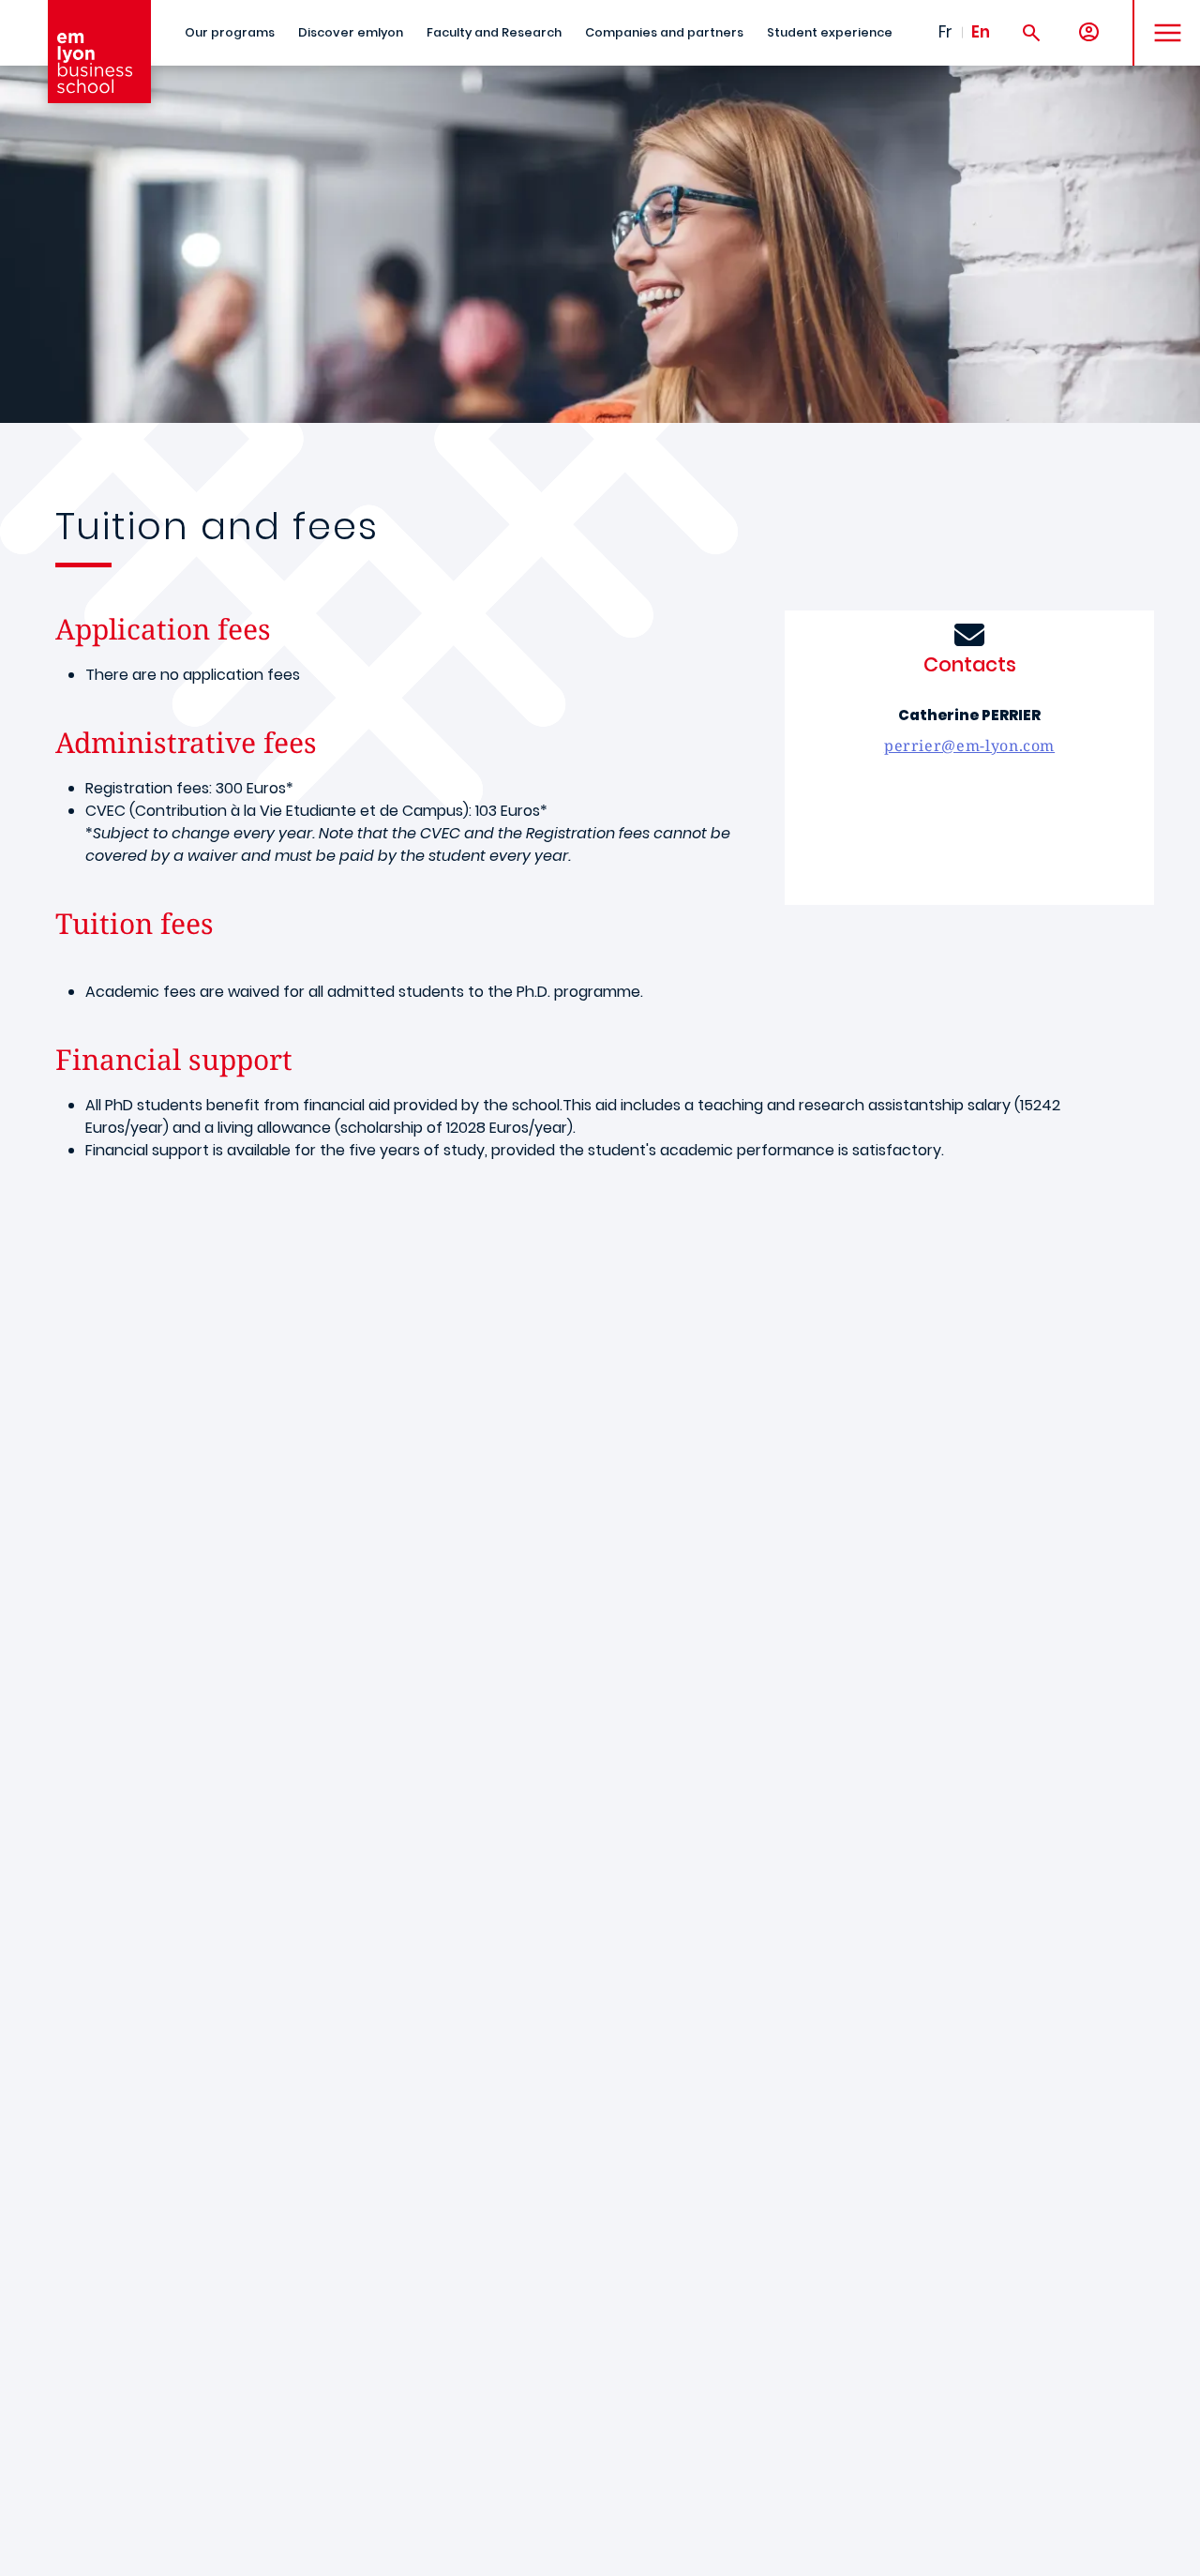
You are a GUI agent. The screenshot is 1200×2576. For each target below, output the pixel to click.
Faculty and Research (494, 32)
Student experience (830, 32)
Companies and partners (664, 32)
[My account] (1089, 33)
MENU (1161, 18)
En (981, 32)
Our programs (230, 32)
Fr (945, 32)
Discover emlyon (351, 32)
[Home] (99, 52)
